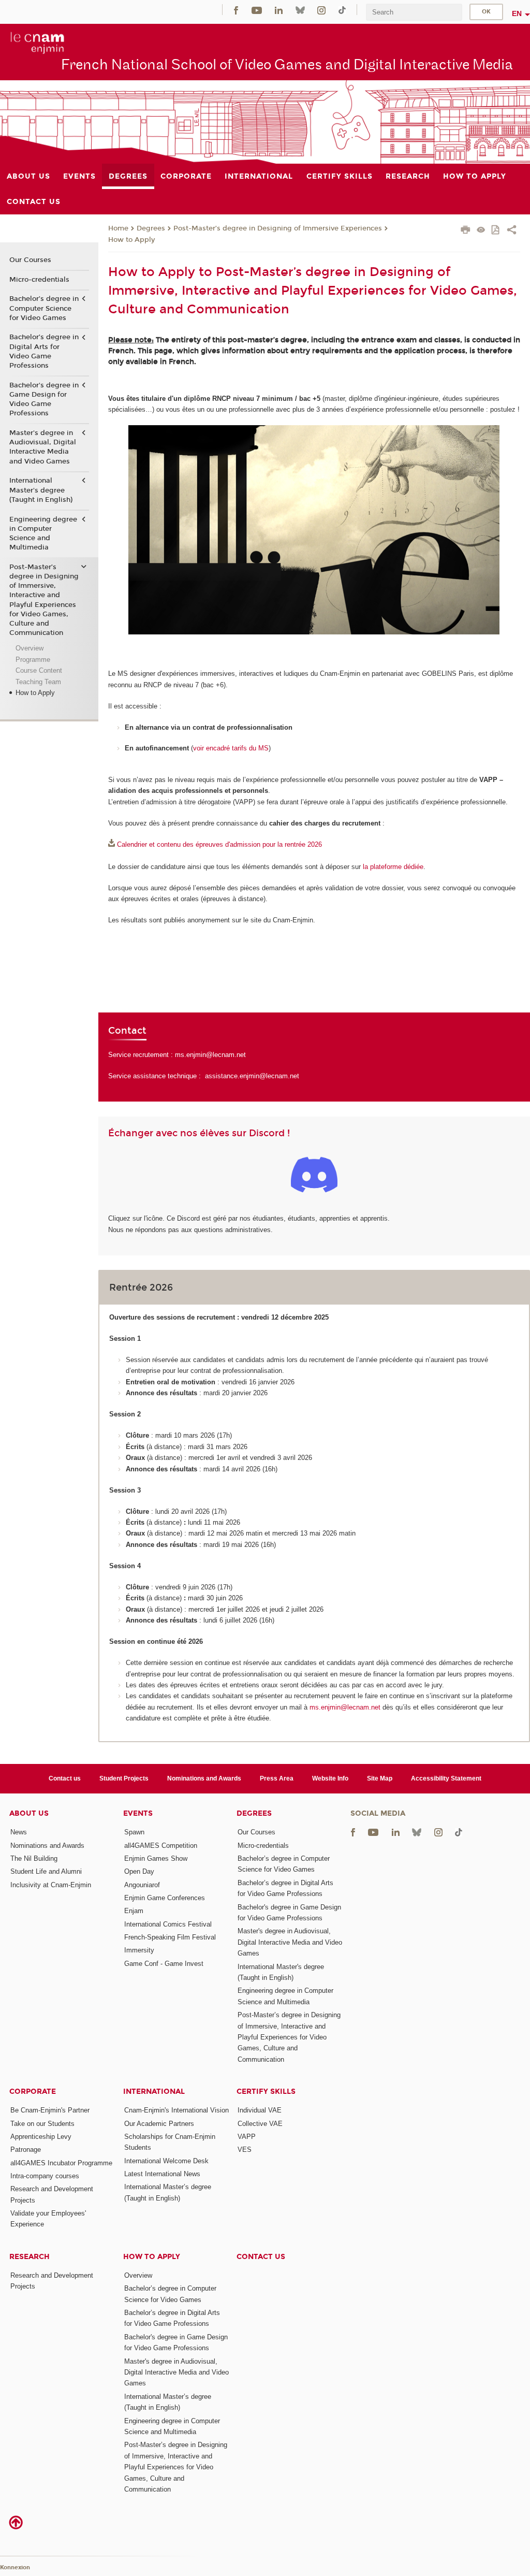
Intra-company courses (45, 2176)
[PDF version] (496, 231)
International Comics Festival (168, 1924)
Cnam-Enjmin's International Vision (176, 2110)
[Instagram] (321, 10)
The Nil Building (34, 1858)
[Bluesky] (300, 10)
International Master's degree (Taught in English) (41, 490)
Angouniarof (142, 1885)
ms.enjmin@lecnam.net (210, 1055)
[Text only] (481, 231)
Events (138, 1813)
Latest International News (162, 2174)
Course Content (39, 670)
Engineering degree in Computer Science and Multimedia (43, 534)
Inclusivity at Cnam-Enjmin (51, 1885)
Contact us (65, 1778)
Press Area (277, 1778)
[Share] (512, 231)
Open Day (139, 1871)
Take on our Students (42, 2124)
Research (30, 2257)
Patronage (26, 2150)
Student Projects (124, 1778)
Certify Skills (266, 2092)
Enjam (134, 1911)
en (517, 13)
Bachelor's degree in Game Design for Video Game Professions (44, 400)
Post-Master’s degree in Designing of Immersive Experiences (278, 228)
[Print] (466, 231)
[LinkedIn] (279, 10)
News (19, 1832)
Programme (33, 660)
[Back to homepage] (38, 42)
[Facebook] (236, 10)
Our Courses (30, 260)
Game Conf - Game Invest (164, 1964)
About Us (29, 1813)
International (154, 2092)
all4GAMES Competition (161, 1846)
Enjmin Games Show (156, 1858)
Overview (30, 648)
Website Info (330, 1778)
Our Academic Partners (159, 2124)
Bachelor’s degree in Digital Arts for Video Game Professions (44, 351)
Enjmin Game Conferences (165, 1898)
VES (245, 2150)
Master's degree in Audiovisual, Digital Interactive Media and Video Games (43, 447)
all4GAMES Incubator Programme (61, 2163)
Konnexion (15, 2567)
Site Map (380, 1778)
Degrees (151, 228)
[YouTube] (257, 10)
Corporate (33, 2092)
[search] (414, 12)
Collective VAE (260, 2124)
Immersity (139, 1950)
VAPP (247, 2137)
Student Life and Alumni (46, 1871)
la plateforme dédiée (393, 867)
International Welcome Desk (166, 2161)
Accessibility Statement (446, 1778)
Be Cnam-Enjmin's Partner (50, 2110)
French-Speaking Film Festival (170, 1937)
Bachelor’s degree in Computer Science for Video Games (44, 308)
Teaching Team (38, 682)
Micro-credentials (39, 280)
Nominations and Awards (204, 1778)
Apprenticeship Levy (41, 2137)
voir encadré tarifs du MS (231, 748)
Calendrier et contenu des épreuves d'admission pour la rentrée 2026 (219, 844)
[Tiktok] (342, 10)
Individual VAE (260, 2110)
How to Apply (131, 240)
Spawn (134, 1832)
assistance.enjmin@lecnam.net (252, 1076)
